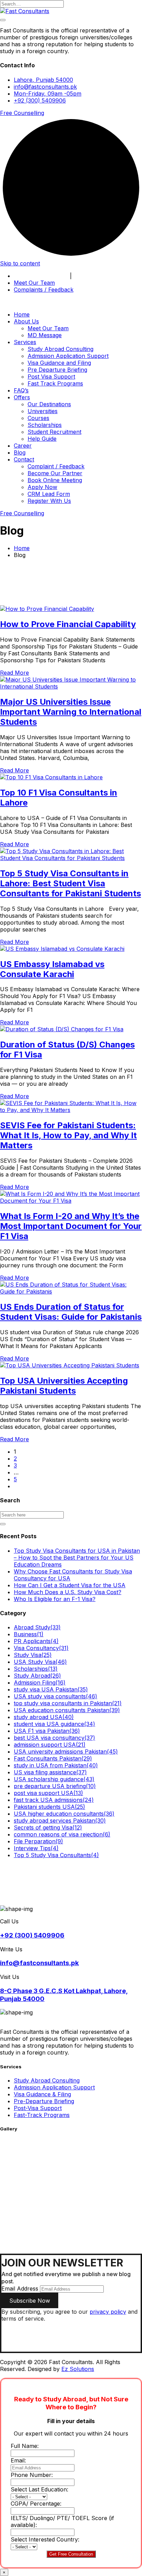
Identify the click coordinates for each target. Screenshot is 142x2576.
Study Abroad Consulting (60, 349)
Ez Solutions (78, 2369)
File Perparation (38, 1841)
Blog (20, 452)
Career (23, 446)
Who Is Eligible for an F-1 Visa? (55, 1599)
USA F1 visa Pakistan (47, 1731)
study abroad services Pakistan (60, 1821)
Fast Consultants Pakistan (53, 1758)
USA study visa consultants (55, 1696)
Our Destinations (49, 404)
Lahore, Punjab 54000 (43, 80)
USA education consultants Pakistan (67, 1710)
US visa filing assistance (50, 1772)
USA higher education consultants (64, 1814)
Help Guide (42, 439)
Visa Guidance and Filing (59, 363)
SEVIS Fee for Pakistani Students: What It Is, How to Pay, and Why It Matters (68, 1135)
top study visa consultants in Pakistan (68, 1703)
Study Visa (33, 1655)
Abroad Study (37, 1627)
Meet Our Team (34, 283)
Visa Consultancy (41, 1648)
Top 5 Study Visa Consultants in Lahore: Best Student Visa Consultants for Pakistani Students (70, 883)
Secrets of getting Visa (48, 1827)
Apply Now (42, 487)
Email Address (20, 2289)
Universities (43, 411)
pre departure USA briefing (55, 1786)
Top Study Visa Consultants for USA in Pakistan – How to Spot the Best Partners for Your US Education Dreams (77, 1558)
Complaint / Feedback (56, 466)
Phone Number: (32, 2475)
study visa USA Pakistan (51, 1689)
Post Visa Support (51, 377)
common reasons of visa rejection (62, 1834)
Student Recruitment (54, 432)
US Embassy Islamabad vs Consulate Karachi (52, 969)
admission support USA (50, 1745)
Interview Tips (36, 1848)
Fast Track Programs (55, 383)
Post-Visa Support (38, 2108)
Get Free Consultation (71, 2554)
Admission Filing (40, 1682)
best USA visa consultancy (54, 1738)
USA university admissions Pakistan (66, 1752)
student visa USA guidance (54, 1724)
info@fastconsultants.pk (45, 87)
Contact (24, 459)
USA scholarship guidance (54, 1779)
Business (29, 1634)
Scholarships (45, 425)
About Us (26, 321)
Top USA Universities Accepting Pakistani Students (64, 1386)
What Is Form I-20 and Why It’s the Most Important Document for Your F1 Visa (71, 1226)
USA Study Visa (40, 1662)
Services (25, 342)
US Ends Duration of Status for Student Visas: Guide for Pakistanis (71, 1312)
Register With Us (49, 501)
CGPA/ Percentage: (36, 2504)
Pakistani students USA (49, 1807)
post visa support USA (48, 1793)
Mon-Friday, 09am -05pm (48, 94)
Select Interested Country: (45, 2539)
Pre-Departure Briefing (44, 2101)
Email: (18, 2460)
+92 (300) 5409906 (40, 100)
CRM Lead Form (49, 494)
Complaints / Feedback (44, 290)
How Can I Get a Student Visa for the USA (70, 1585)
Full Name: (25, 2446)
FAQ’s (21, 390)
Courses (38, 418)
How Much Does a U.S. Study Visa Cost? (68, 1592)
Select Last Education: (39, 2489)
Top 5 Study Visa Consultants (56, 1855)
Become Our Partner (101, 276)
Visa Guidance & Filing (42, 2094)
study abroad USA (44, 1717)
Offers (22, 397)
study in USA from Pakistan (56, 1765)
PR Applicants (36, 1641)
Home (22, 314)
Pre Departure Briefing (57, 370)
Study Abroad (37, 1676)
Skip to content (20, 263)
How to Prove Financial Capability (68, 624)
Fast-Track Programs (42, 2115)
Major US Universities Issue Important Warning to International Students (71, 712)
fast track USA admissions (54, 1800)
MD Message (45, 335)
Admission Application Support (68, 356)
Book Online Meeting (41, 276)
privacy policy (108, 2312)
